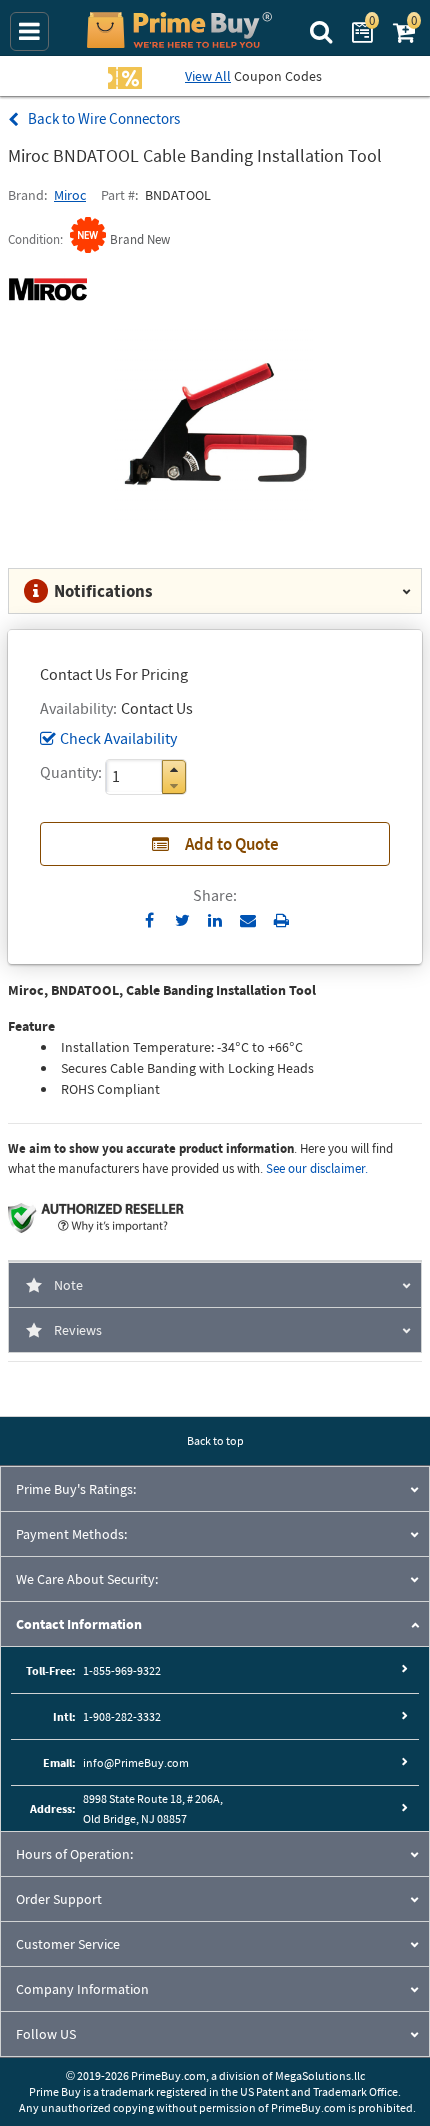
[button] (174, 769)
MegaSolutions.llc (320, 2075)
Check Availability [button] (118, 738)
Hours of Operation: (74, 1854)
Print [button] (281, 920)
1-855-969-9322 (122, 1670)
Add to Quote (232, 844)
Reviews (78, 1330)
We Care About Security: (87, 1579)
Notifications (103, 591)
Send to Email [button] (248, 921)
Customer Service (68, 1944)
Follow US (46, 2034)
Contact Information (79, 1624)
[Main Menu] (29, 31)
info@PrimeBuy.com (136, 1762)
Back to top (215, 1440)
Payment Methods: (71, 1534)
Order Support (59, 1899)
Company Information (82, 1989)
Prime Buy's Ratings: (76, 1489)
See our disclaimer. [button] (317, 1168)
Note (68, 1285)
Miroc (70, 195)
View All (208, 76)
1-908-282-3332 (122, 1716)
